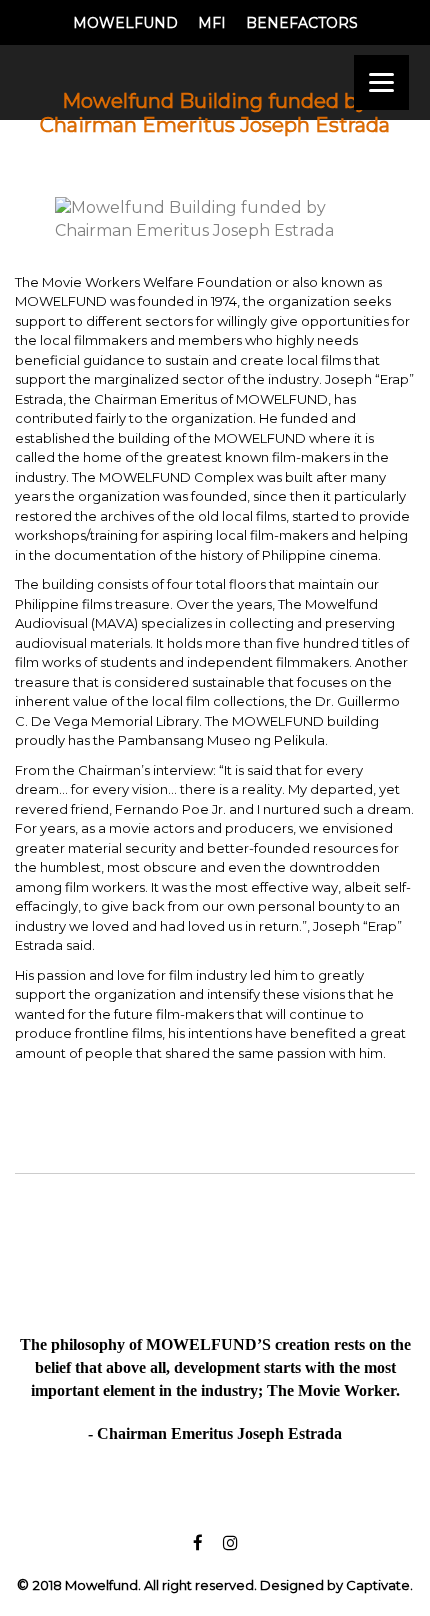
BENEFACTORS (302, 23)
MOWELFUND (125, 23)
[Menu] (381, 82)
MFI (212, 23)
